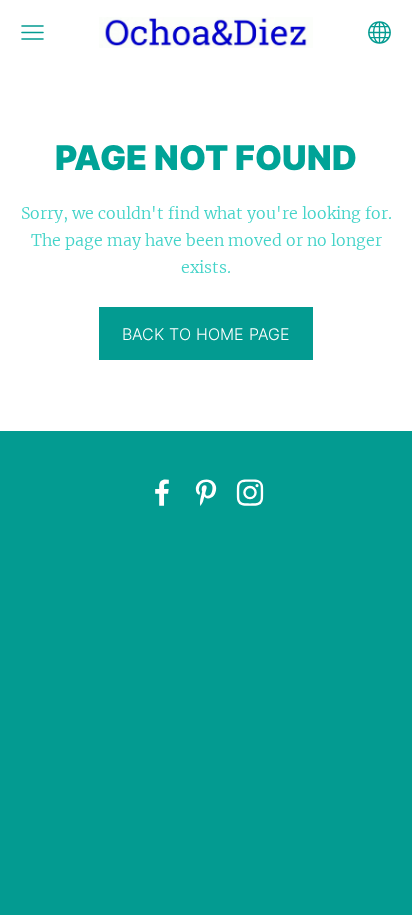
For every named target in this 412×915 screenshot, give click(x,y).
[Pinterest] (206, 492)
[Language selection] (379, 32)
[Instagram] (250, 492)
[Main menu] (32, 32)
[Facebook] (162, 492)
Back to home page (206, 334)
